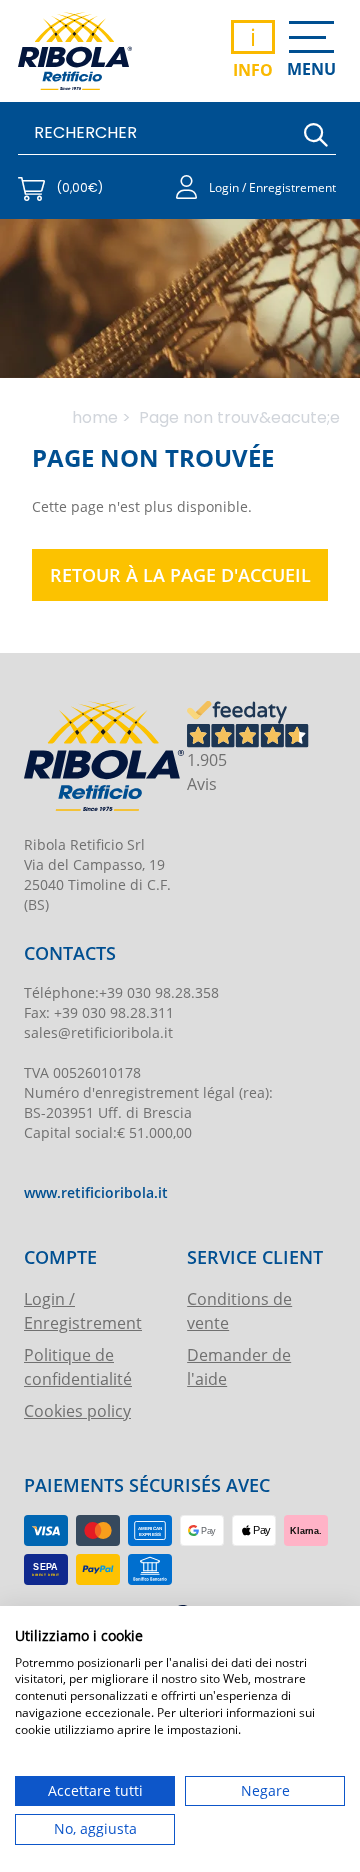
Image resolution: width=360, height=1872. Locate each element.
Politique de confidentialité (78, 1366)
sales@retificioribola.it (98, 1032)
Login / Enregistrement (83, 1310)
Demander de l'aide (239, 1366)
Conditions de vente (239, 1310)
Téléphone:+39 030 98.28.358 (121, 992)
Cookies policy (77, 1410)
